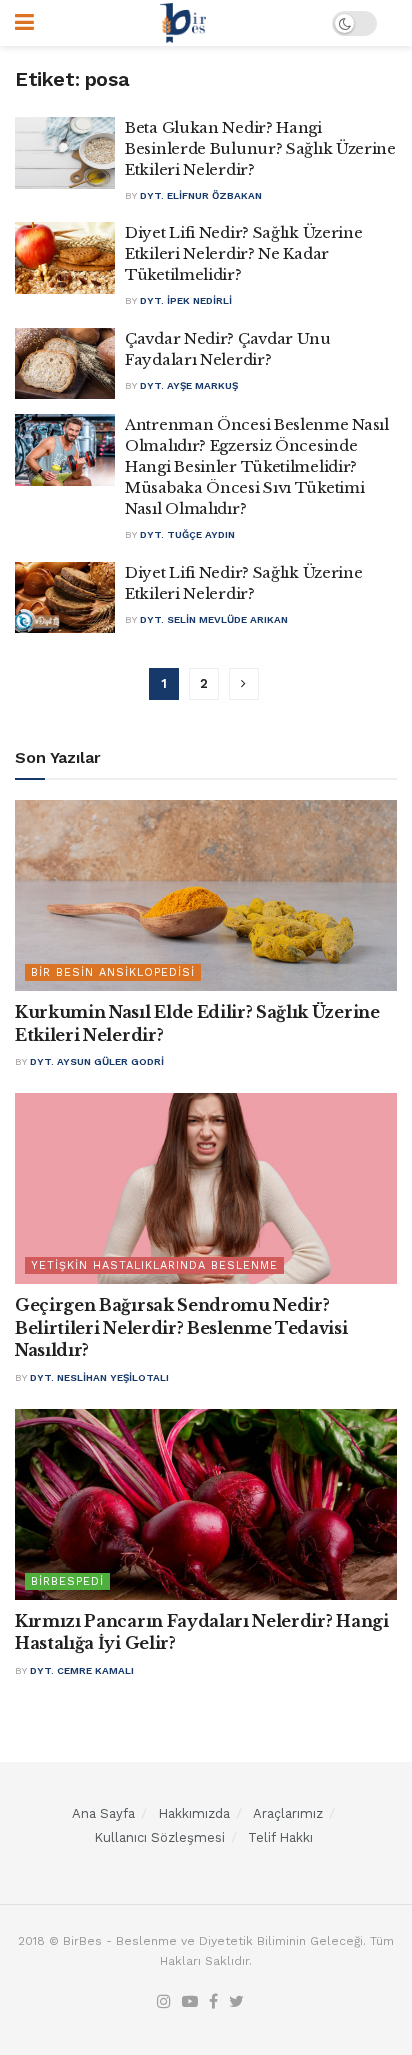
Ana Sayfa (103, 1813)
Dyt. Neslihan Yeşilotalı (99, 1377)
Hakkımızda (194, 1813)
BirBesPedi (67, 1581)
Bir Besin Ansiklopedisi (113, 972)
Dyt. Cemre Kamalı (82, 1670)
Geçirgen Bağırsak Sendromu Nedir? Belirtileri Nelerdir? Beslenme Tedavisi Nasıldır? (181, 1327)
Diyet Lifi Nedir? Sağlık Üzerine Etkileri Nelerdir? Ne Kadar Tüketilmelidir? (243, 253)
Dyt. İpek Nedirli (186, 300)
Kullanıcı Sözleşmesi (159, 1837)
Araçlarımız (288, 1813)
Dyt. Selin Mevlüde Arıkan (214, 619)
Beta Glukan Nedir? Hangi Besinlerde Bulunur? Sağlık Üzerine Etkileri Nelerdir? (260, 148)
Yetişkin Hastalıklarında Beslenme (154, 1265)
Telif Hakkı (280, 1837)
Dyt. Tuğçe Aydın (187, 534)
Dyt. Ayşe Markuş (189, 385)
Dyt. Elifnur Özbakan (201, 195)
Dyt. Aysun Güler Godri (97, 1061)
